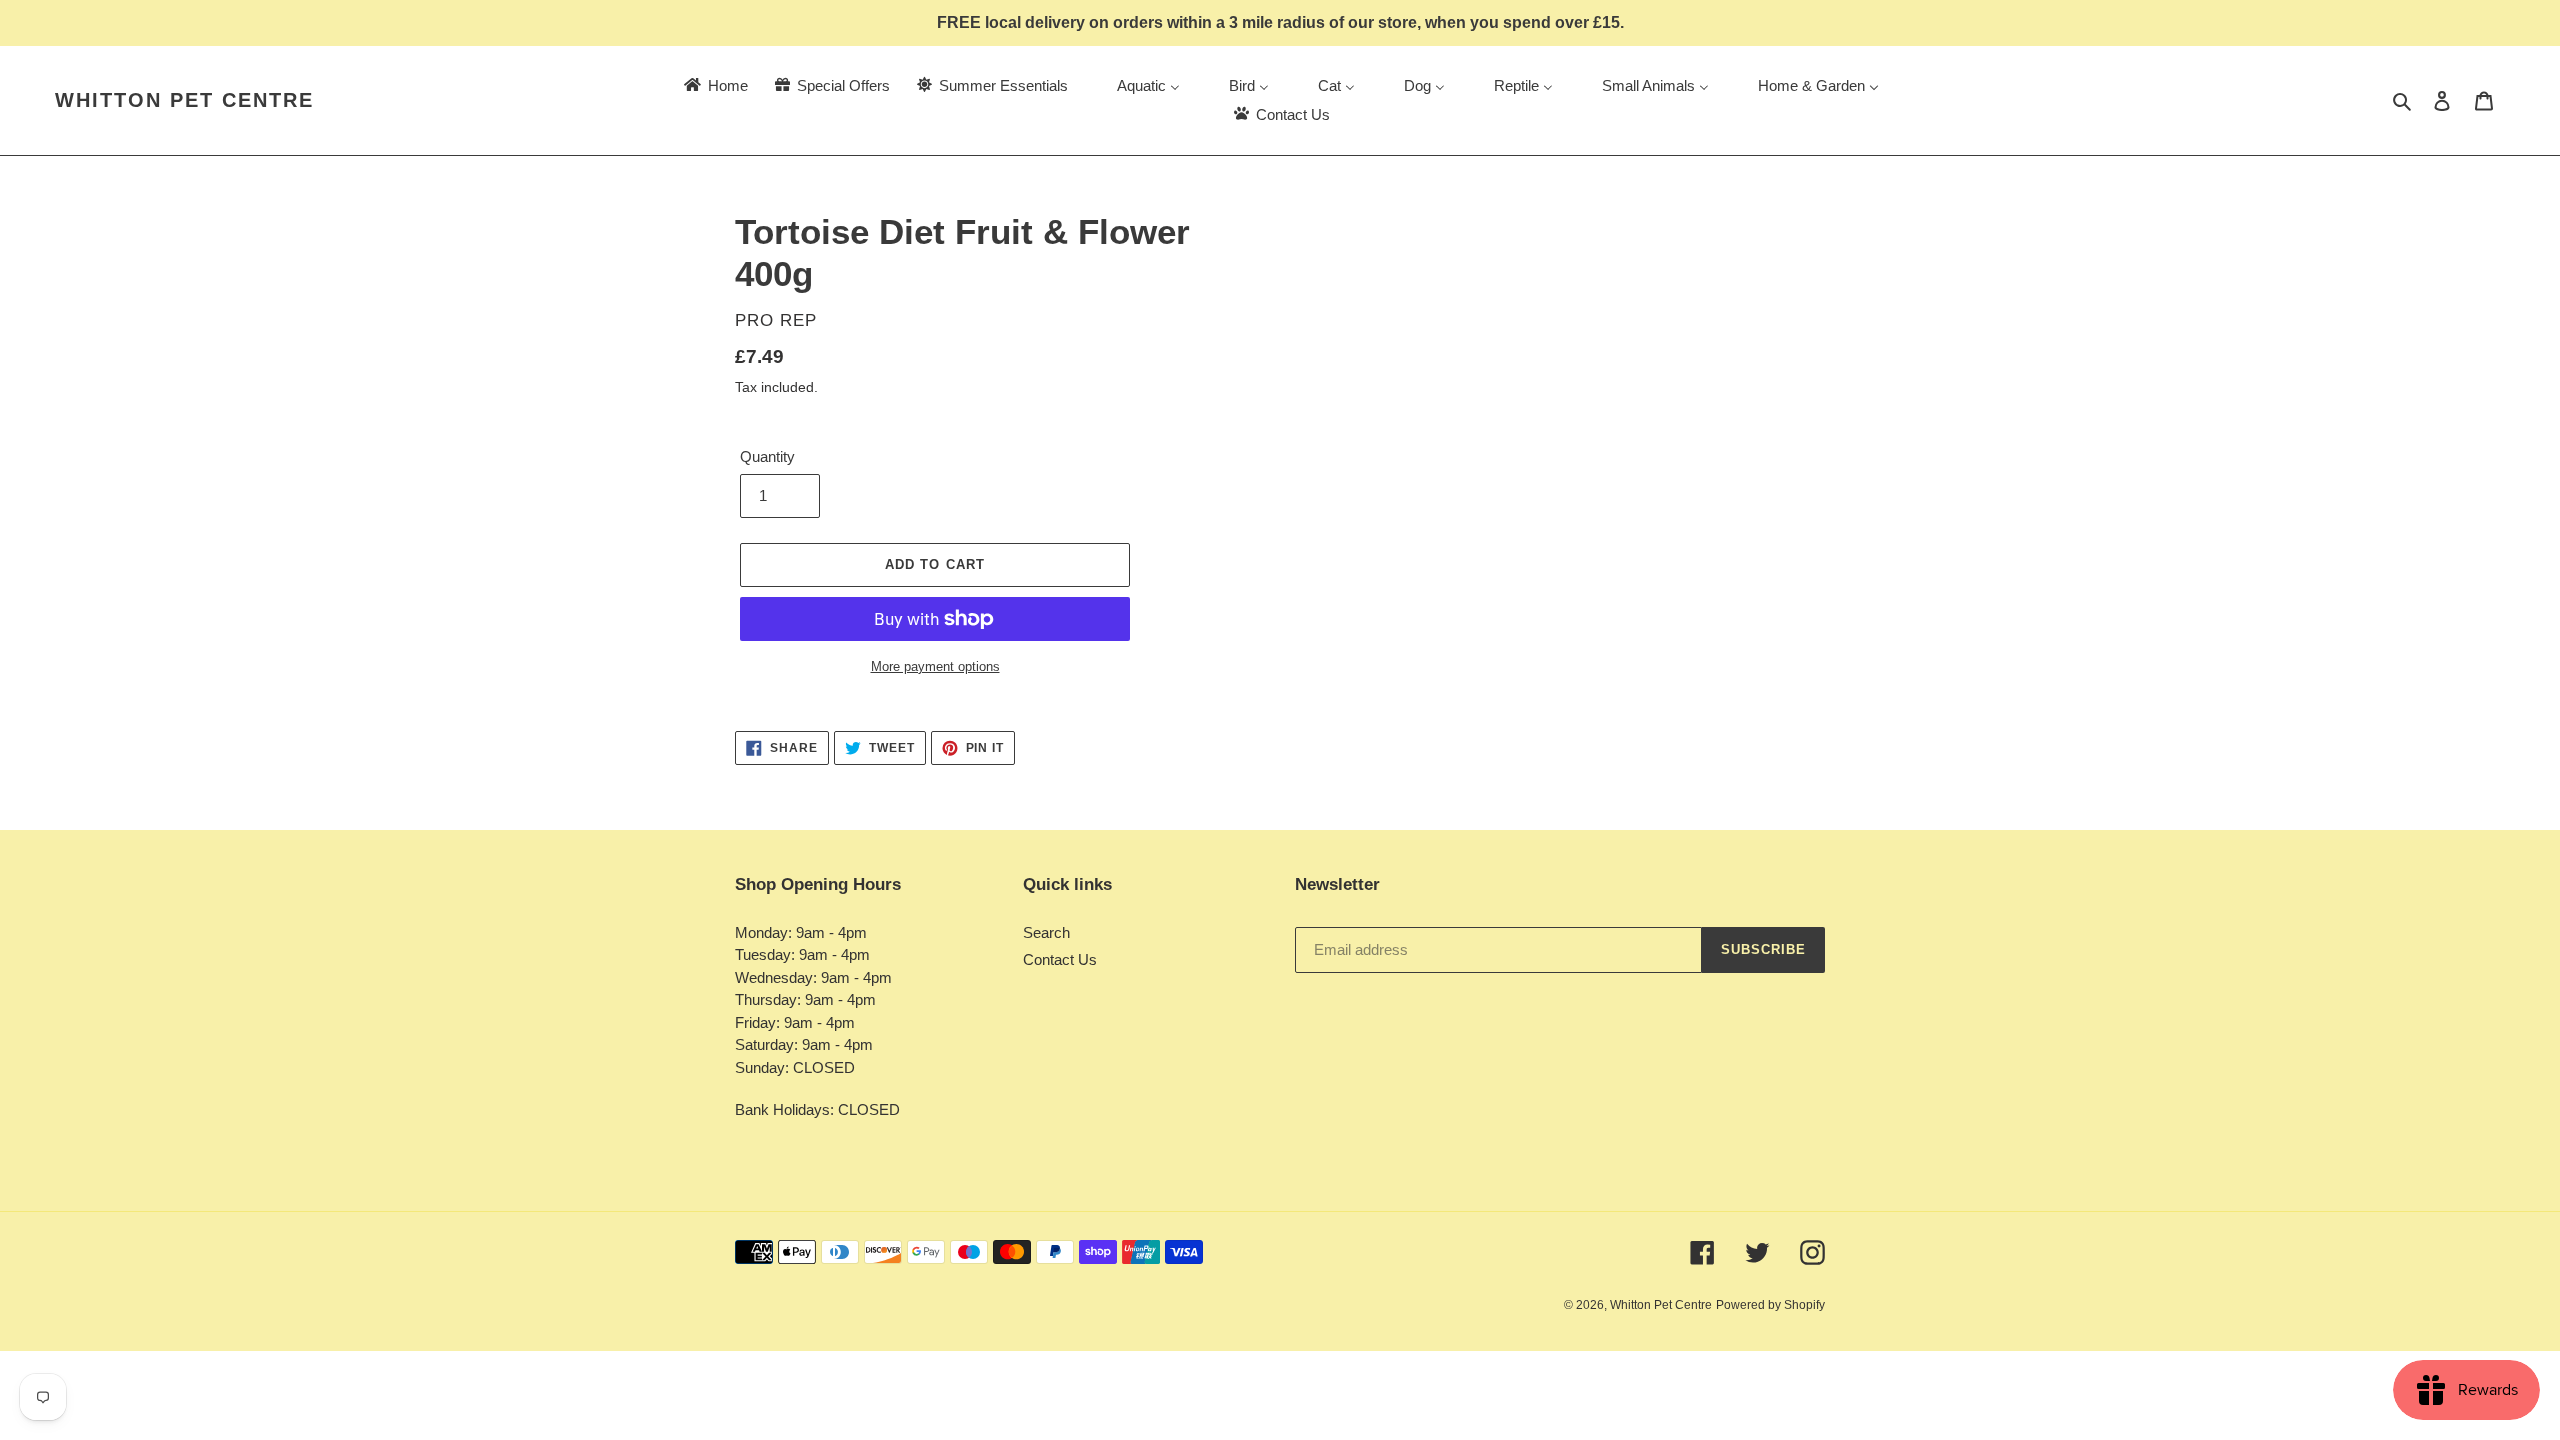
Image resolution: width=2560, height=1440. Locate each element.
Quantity (767, 456)
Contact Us (1060, 959)
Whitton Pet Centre (184, 100)
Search (1046, 932)
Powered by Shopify (1770, 1305)
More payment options (935, 666)
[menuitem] (714, 85)
